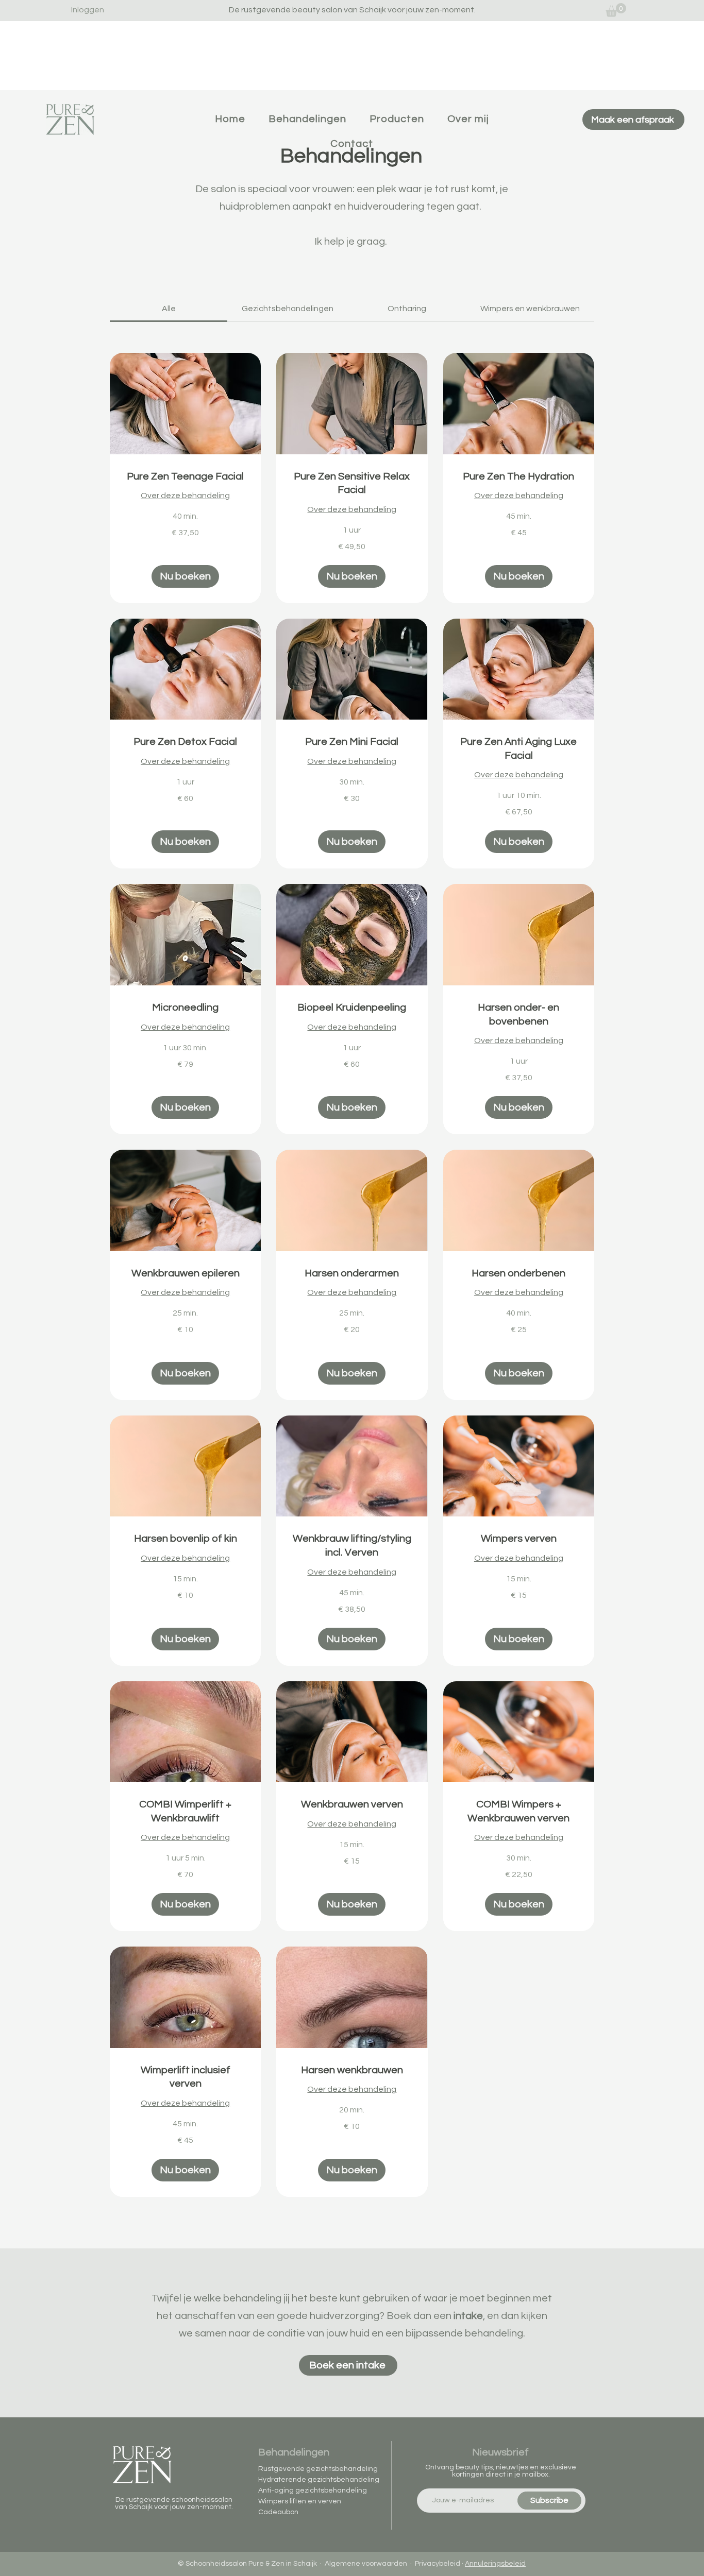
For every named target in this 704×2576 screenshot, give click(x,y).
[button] (185, 576)
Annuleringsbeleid (495, 2564)
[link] (616, 10)
